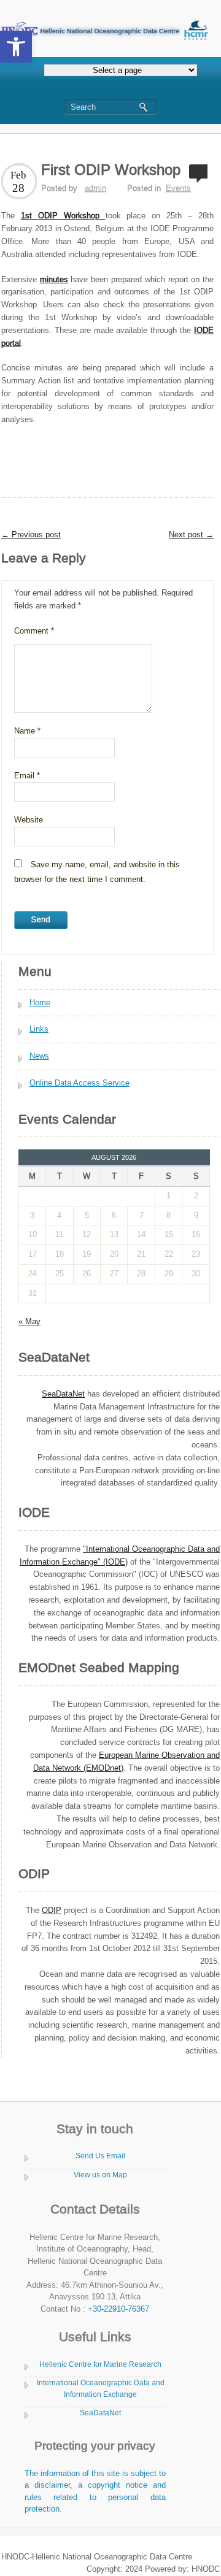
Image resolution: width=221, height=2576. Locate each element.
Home (40, 1002)
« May (29, 1321)
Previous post (31, 535)
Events (178, 188)
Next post (191, 535)
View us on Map (100, 2175)
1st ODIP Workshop (63, 216)
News (39, 1056)
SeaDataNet (100, 2413)
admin (95, 188)
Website (29, 820)
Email (27, 776)
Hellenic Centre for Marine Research (100, 2364)
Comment (34, 631)
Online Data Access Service (79, 1083)
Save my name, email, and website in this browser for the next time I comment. (97, 872)
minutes (54, 279)
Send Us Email (100, 2156)
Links (39, 1029)
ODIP (52, 1910)
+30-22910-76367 (118, 2309)
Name (27, 731)
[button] (16, 47)
